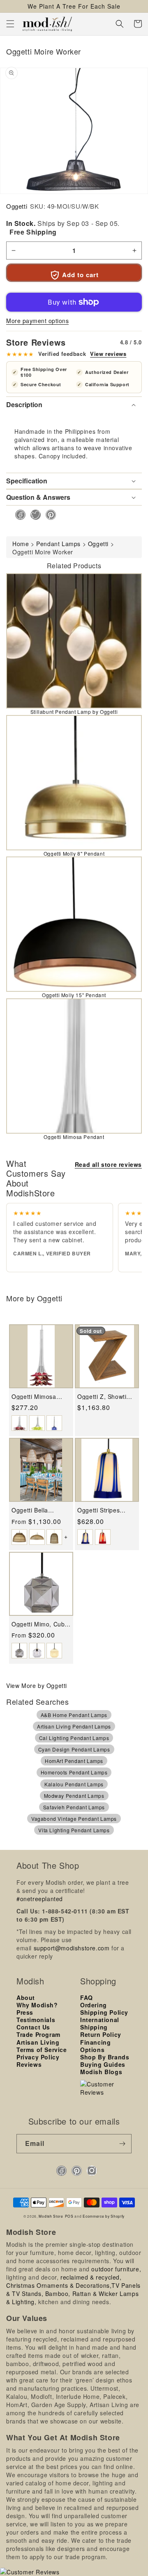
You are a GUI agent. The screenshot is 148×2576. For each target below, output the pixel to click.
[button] (10, 24)
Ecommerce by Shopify (104, 2216)
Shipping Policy (104, 2012)
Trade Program (38, 2034)
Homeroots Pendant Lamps (74, 1772)
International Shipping (100, 2023)
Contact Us (33, 2027)
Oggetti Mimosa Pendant (74, 1137)
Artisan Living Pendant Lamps (74, 1726)
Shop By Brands (105, 2057)
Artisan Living (38, 2042)
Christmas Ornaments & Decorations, (59, 2285)
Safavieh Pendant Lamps (74, 1807)
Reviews (29, 2064)
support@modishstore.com (72, 1948)
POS (69, 2216)
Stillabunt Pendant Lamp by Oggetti (74, 712)
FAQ (87, 1997)
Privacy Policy (38, 2057)
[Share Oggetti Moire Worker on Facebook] (18, 515)
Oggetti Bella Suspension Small (37, 1510)
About (26, 1997)
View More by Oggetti (37, 1685)
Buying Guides (103, 2064)
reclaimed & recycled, (91, 2277)
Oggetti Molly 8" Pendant (74, 853)
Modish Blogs (101, 2072)
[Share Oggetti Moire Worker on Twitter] (33, 515)
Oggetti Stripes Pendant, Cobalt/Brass (98, 1510)
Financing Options (95, 2046)
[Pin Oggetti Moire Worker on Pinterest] (48, 515)
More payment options (37, 321)
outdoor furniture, (116, 2269)
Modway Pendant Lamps (74, 1796)
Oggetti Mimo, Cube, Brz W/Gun (41, 1624)
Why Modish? (37, 2005)
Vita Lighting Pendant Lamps (74, 1830)
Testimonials (36, 2020)
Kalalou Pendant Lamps (74, 1784)
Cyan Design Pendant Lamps (74, 1749)
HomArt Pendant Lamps (74, 1761)
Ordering (94, 2005)
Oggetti (17, 206)
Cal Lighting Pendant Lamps (74, 1738)
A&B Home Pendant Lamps (74, 1715)
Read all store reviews (108, 1164)
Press (25, 2012)
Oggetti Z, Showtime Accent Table (106, 1397)
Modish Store (51, 2216)
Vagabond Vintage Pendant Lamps (74, 1819)
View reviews (108, 354)
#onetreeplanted (40, 1899)
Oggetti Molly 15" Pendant (74, 995)
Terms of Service (42, 2050)
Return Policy (101, 2034)
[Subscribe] (122, 2144)
